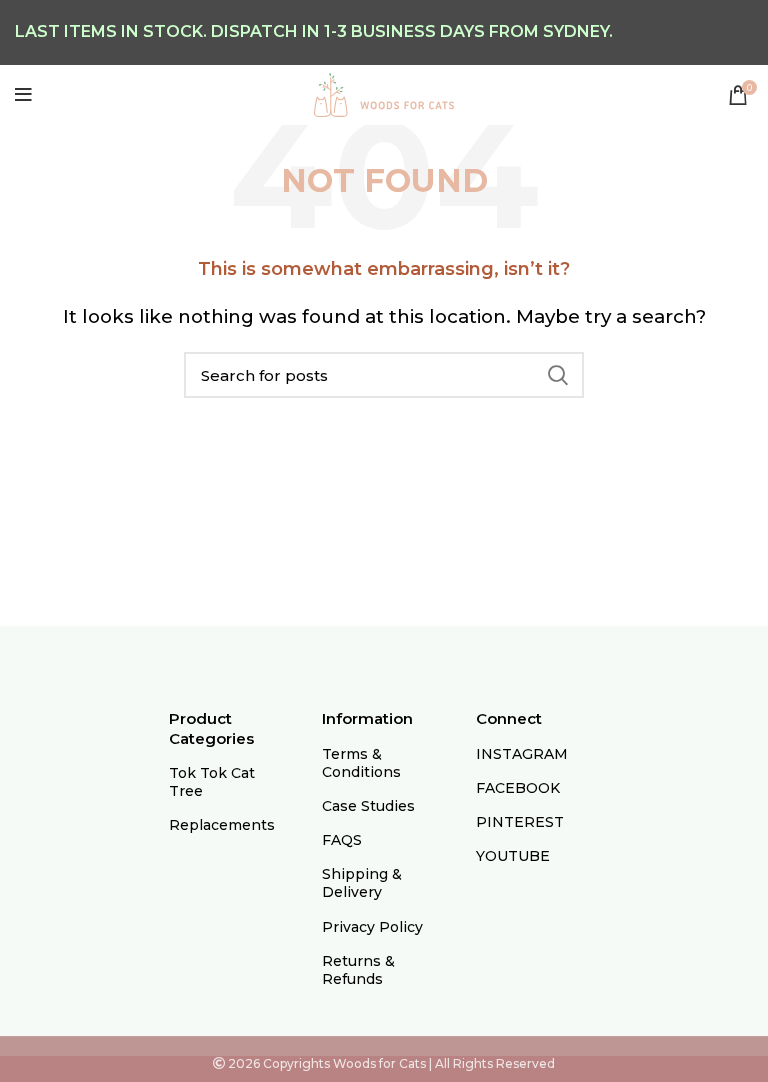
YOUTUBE (513, 856)
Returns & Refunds (358, 970)
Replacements (222, 825)
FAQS (342, 840)
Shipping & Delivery (362, 883)
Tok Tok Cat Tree (212, 782)
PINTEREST (520, 822)
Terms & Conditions (361, 763)
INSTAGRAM (522, 754)
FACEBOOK (518, 788)
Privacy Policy (372, 927)
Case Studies (368, 806)
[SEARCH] (557, 375)
